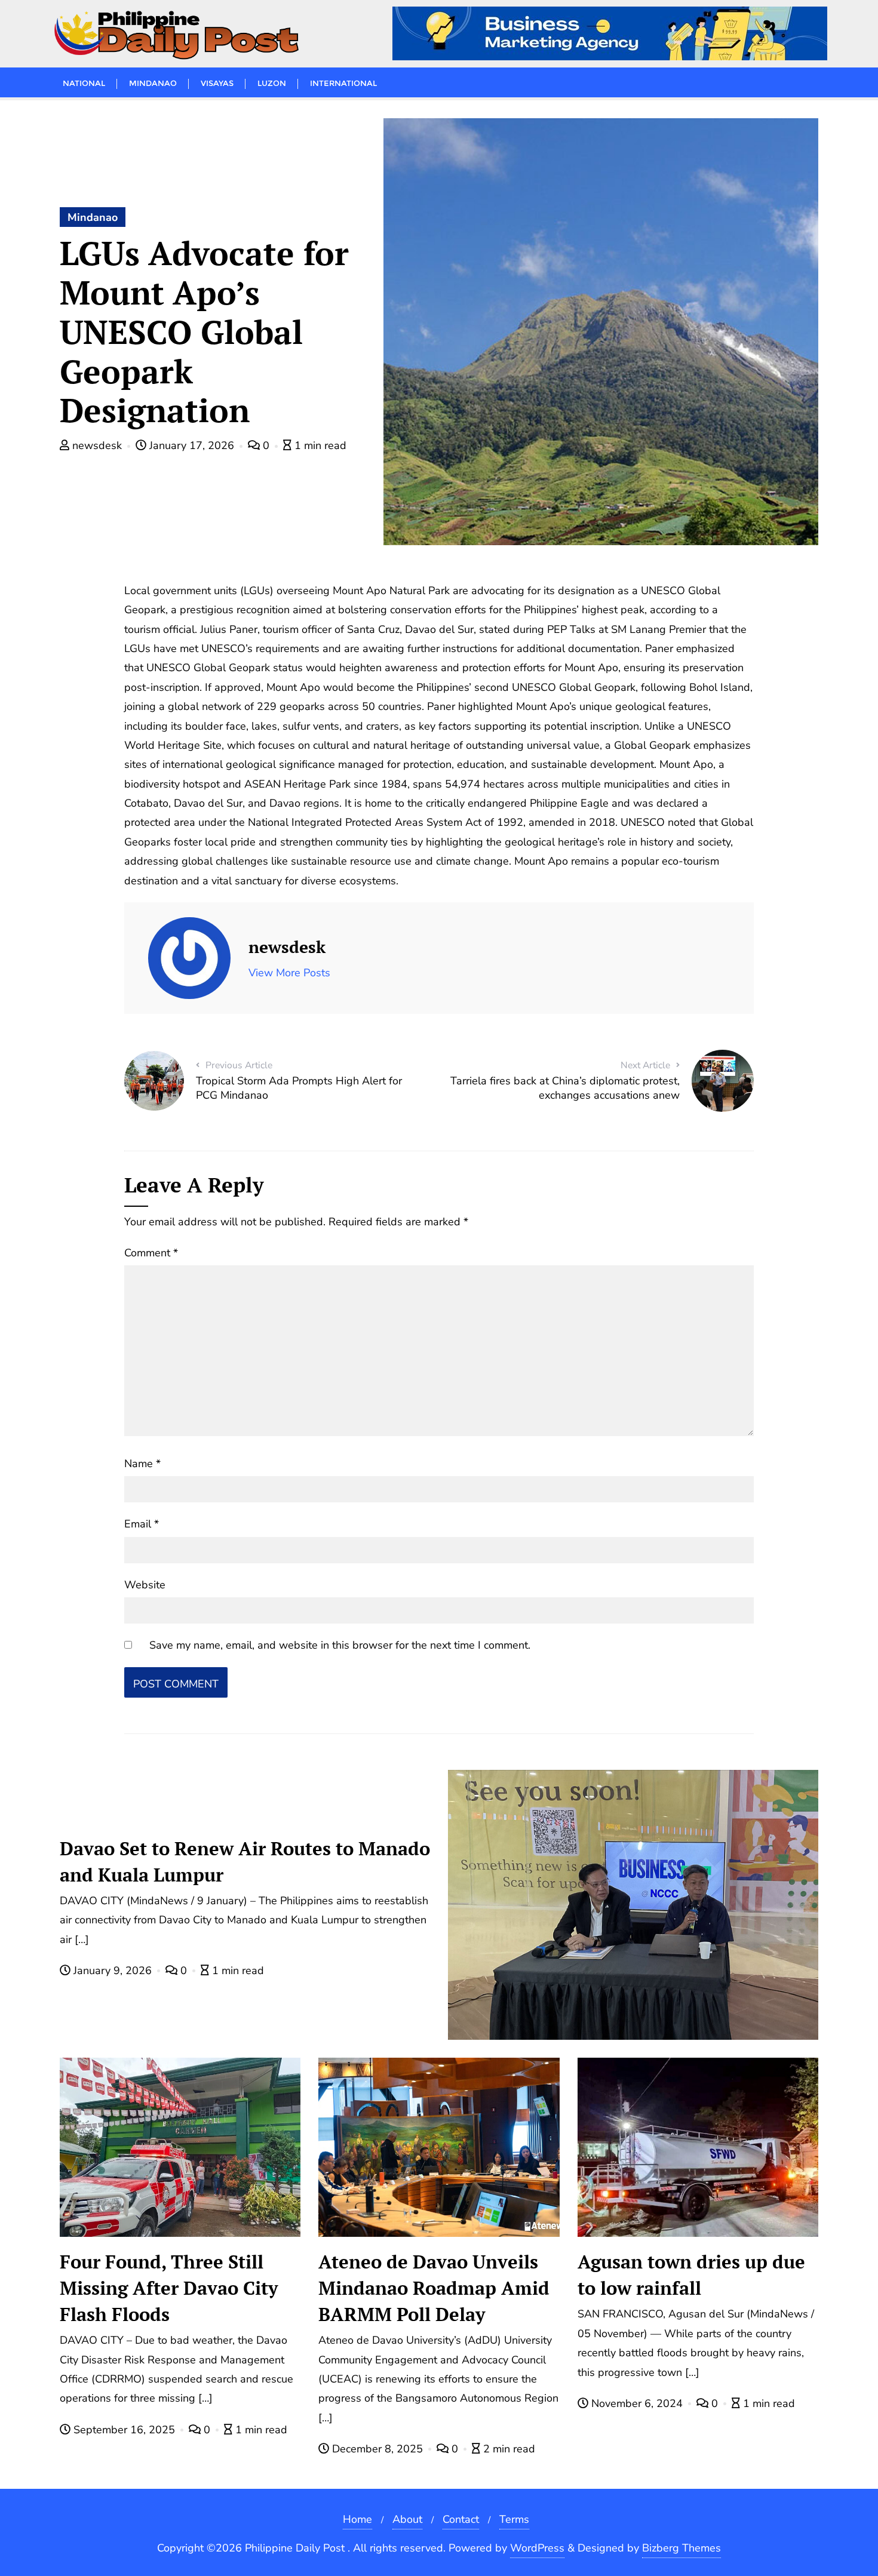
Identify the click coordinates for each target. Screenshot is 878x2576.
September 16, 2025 (124, 2430)
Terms (514, 2519)
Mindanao (93, 217)
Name (142, 1464)
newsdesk (97, 445)
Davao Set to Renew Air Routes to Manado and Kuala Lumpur (245, 1862)
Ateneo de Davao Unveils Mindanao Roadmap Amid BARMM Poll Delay (434, 2288)
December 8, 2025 (377, 2449)
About (407, 2519)
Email (142, 1524)
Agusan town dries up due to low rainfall (691, 2275)
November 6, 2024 (637, 2403)
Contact (461, 2519)
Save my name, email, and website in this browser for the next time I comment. (340, 1645)
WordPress (537, 2548)
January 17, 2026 (192, 445)
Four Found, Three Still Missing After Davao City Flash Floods (169, 2288)
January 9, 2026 (113, 1971)
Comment (151, 1253)
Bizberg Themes (681, 2548)
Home (357, 2519)
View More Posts (289, 973)
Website (145, 1585)
